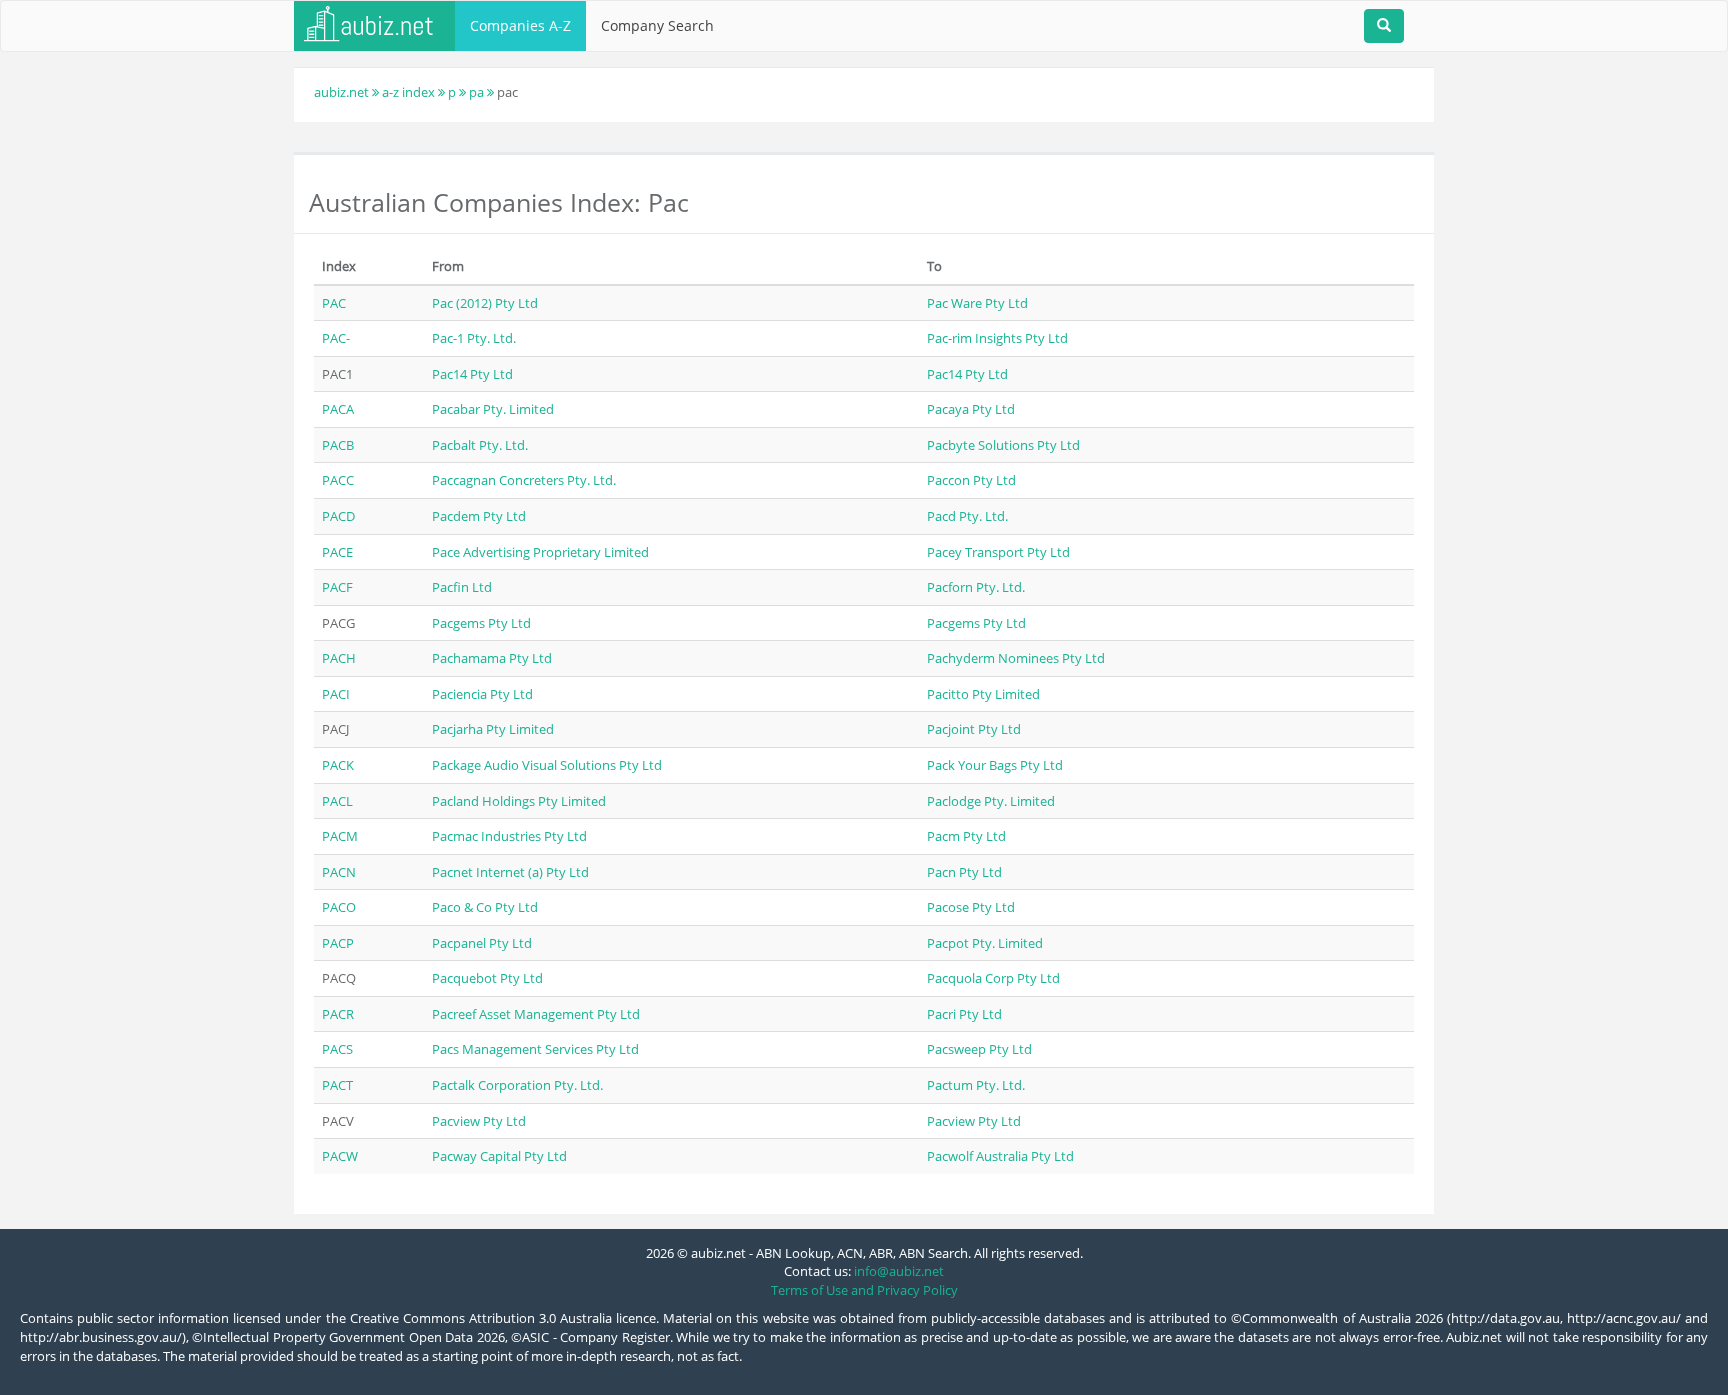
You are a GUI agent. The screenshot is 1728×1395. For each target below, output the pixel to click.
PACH (339, 658)
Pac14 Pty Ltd (472, 374)
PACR (338, 1014)
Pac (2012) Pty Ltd (485, 303)
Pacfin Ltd (462, 587)
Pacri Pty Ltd (964, 1014)
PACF (337, 587)
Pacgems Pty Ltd (481, 623)
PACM (340, 836)
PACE (337, 552)
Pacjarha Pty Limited (493, 729)
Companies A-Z (520, 25)
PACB (338, 445)
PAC (334, 303)
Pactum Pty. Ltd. (976, 1085)
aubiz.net (341, 92)
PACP (338, 943)
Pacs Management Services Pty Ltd (535, 1049)
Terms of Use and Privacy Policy (864, 1290)
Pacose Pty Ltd (971, 907)
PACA (338, 409)
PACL (337, 801)
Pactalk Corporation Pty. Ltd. (517, 1085)
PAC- (336, 338)
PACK (338, 765)
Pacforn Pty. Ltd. (976, 587)
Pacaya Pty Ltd (971, 409)
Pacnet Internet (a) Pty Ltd (510, 872)
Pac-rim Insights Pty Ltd (997, 338)
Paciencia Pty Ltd (482, 694)
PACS (337, 1049)
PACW (340, 1156)
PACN (339, 872)
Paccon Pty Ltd (971, 480)
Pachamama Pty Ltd (492, 658)
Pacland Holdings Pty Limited (519, 801)
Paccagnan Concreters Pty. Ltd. (524, 480)
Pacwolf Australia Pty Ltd (1000, 1156)
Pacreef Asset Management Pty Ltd (536, 1014)
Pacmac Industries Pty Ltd (509, 836)
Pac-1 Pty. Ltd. (474, 338)
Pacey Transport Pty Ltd (998, 552)
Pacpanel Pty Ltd (482, 943)
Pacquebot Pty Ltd (487, 978)
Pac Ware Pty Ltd (977, 303)
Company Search (657, 25)
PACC (338, 480)
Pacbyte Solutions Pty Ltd (1003, 445)
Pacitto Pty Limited (983, 694)
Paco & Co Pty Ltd (485, 907)
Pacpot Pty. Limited (985, 943)
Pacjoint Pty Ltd (974, 729)
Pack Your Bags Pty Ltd (995, 765)
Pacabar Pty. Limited (493, 409)
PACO (339, 907)
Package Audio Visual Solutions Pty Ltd (547, 765)
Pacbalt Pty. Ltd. (480, 445)
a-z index (408, 92)
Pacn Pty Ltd (964, 872)
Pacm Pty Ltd (966, 836)
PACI (336, 694)
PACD (338, 516)
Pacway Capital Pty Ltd (499, 1156)
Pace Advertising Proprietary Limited (540, 552)
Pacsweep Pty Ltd (979, 1049)
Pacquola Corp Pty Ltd (993, 978)
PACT (337, 1085)
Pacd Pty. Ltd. (967, 516)
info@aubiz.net (899, 1271)
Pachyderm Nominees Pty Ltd (1016, 658)
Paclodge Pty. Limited (991, 801)
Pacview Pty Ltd (479, 1121)
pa (476, 92)
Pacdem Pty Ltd (479, 516)
